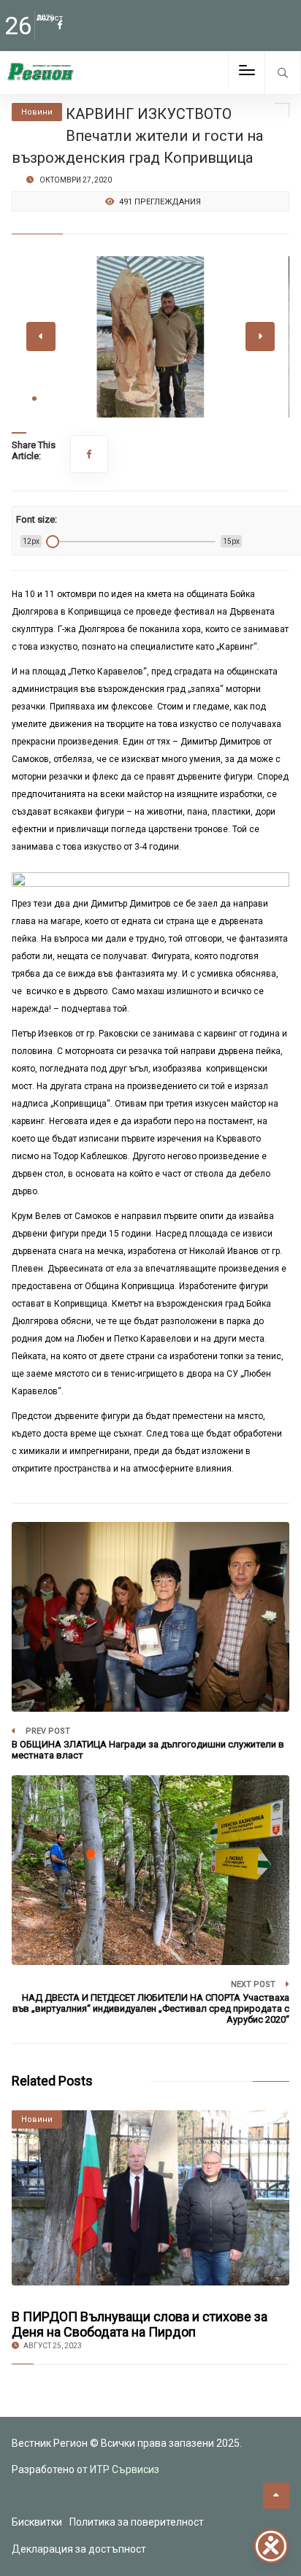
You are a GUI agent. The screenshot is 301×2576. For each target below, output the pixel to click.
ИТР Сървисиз (125, 2469)
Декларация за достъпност (79, 2549)
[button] (34, 399)
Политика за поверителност (137, 2522)
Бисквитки (37, 2522)
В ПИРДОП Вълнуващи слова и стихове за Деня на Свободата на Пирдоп (140, 2324)
